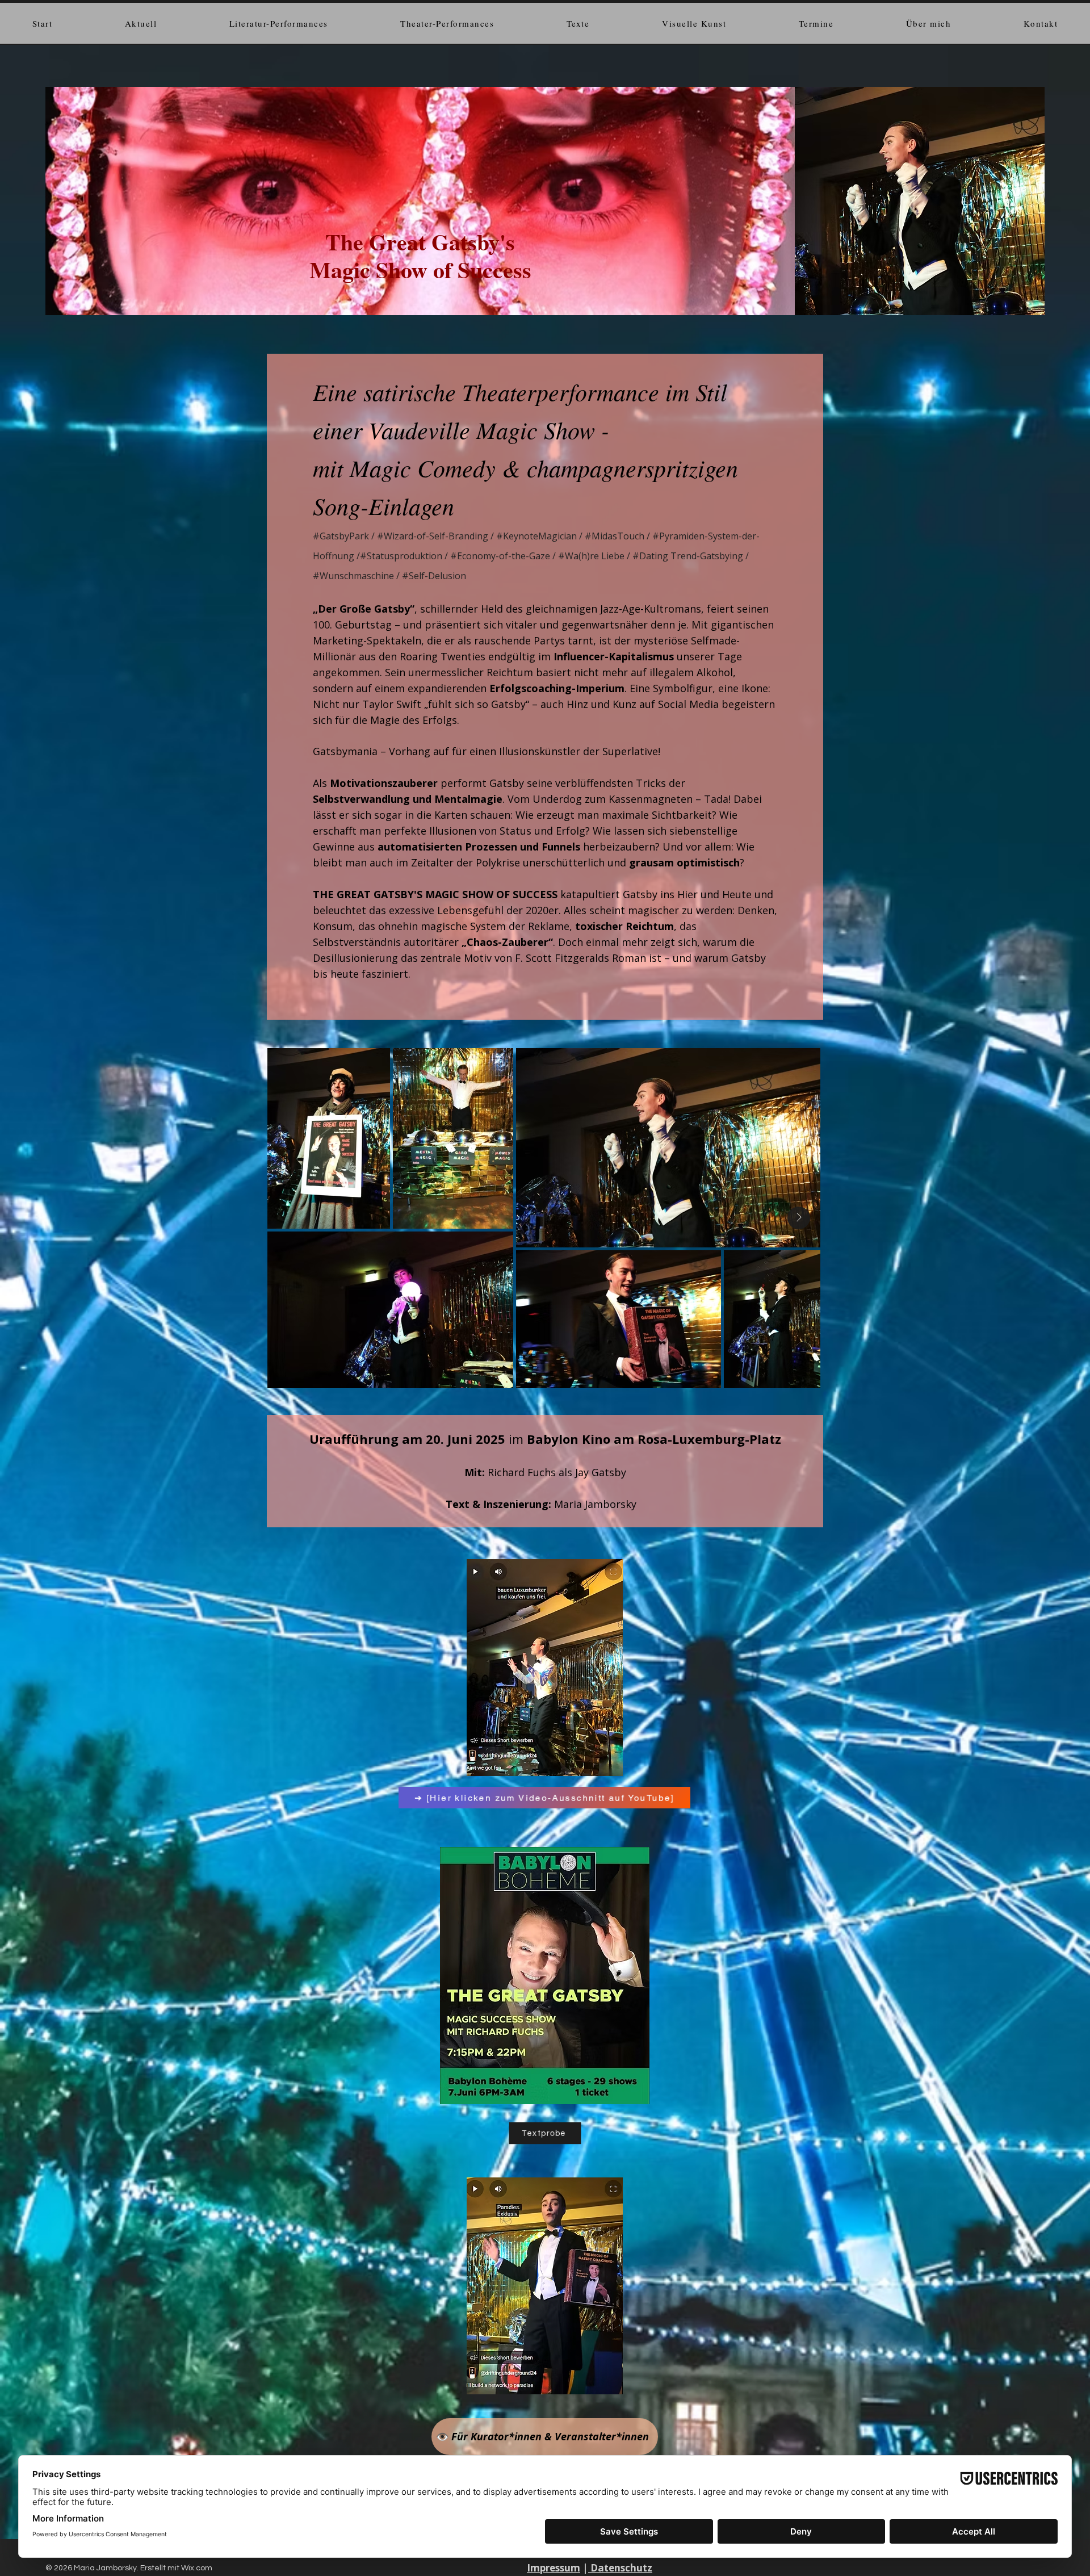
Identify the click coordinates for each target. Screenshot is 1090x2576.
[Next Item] (799, 1218)
